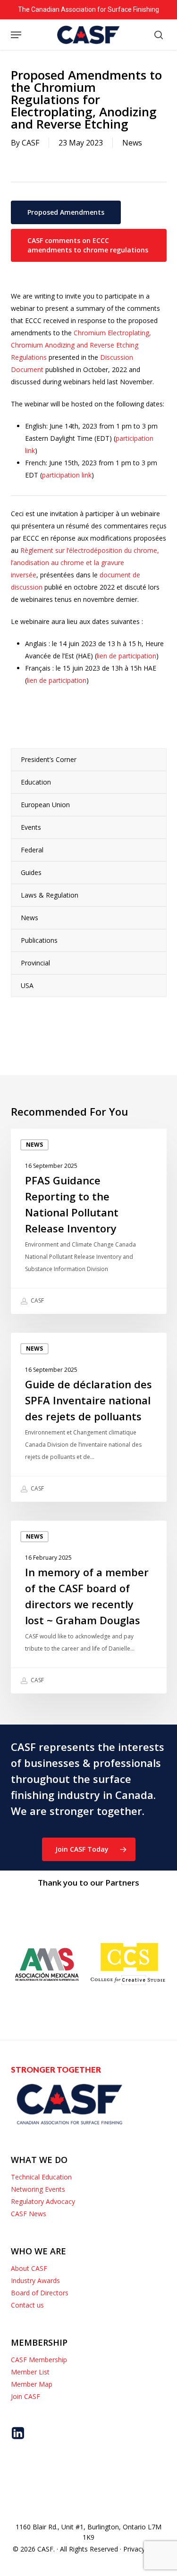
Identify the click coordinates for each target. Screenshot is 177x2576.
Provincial (35, 963)
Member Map (32, 2384)
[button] (16, 35)
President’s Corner (49, 759)
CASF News (29, 2214)
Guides (31, 872)
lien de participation (126, 656)
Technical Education (41, 2177)
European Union (45, 805)
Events (31, 827)
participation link (67, 475)
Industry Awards (35, 2280)
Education (36, 782)
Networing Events (38, 2189)
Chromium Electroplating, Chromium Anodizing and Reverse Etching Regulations (81, 345)
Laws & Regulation (50, 895)
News (132, 143)
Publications (39, 940)
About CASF (29, 2268)
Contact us (27, 2305)
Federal (32, 850)
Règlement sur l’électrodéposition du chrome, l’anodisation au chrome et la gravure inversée (85, 563)
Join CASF (25, 2396)
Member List (30, 2372)
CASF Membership (39, 2360)
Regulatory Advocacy (43, 2201)
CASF (30, 143)
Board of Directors (40, 2293)
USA (27, 985)
